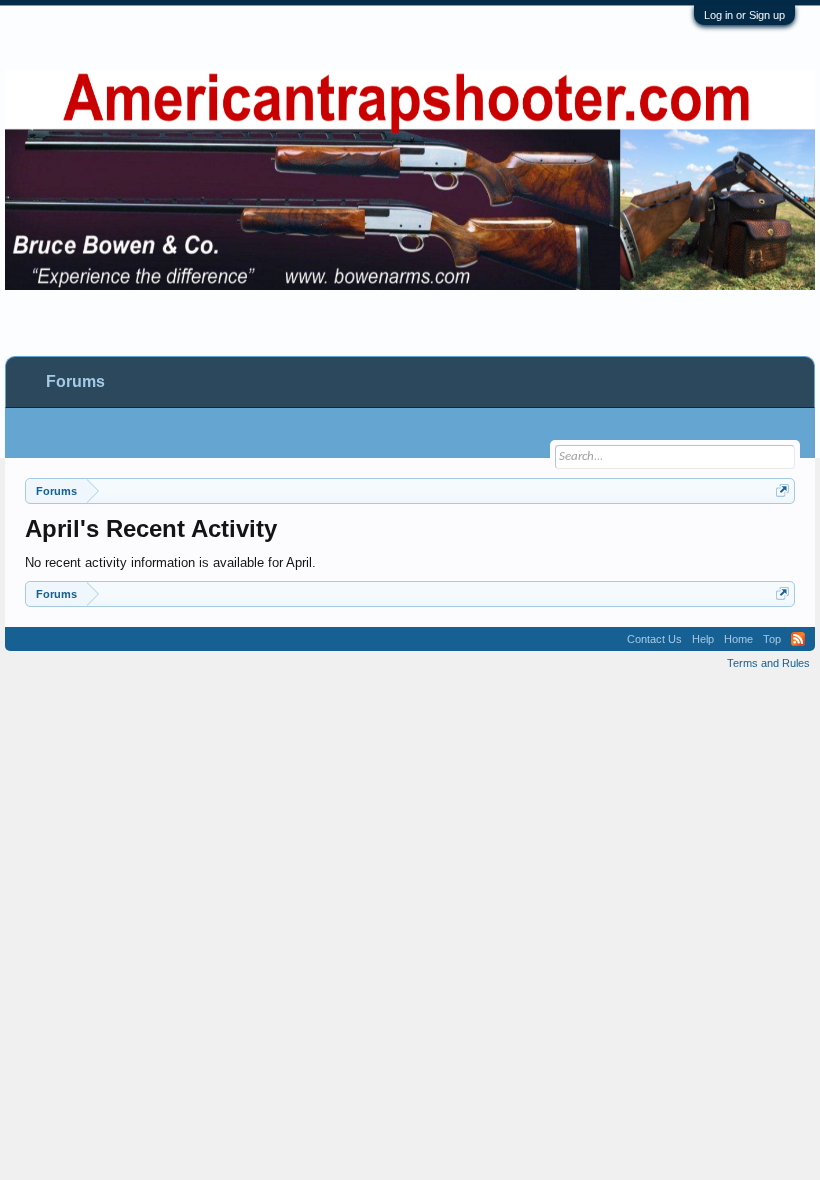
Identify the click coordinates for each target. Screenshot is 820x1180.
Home (738, 639)
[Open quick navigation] (782, 490)
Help (703, 639)
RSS (798, 639)
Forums (75, 381)
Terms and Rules (768, 663)
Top (772, 639)
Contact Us (654, 639)
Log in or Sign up (744, 15)
